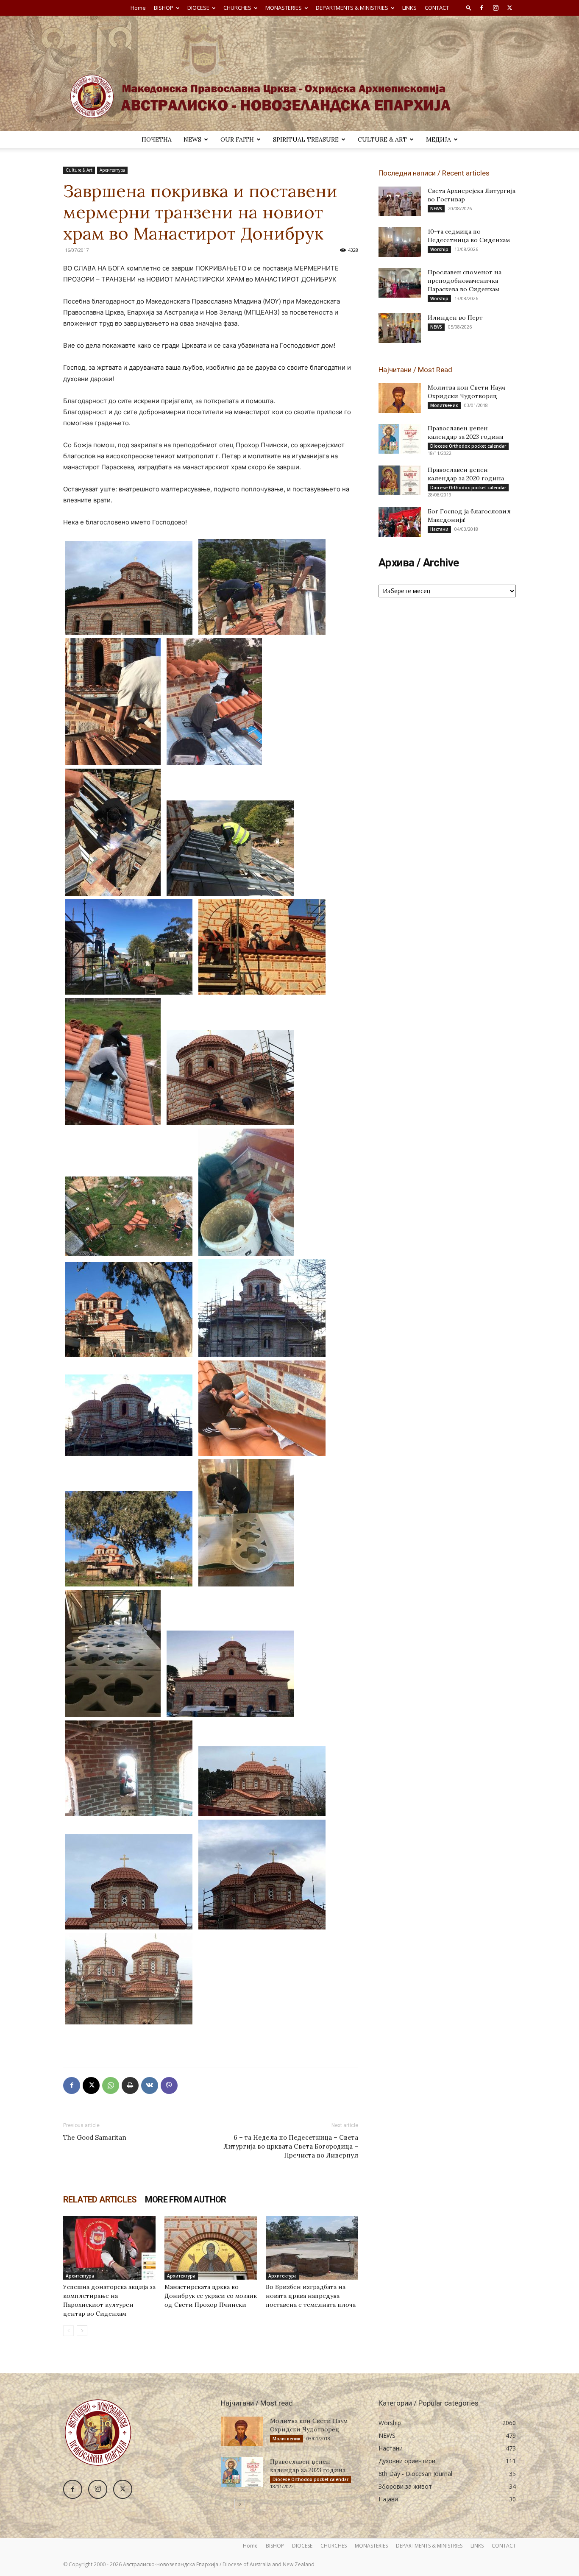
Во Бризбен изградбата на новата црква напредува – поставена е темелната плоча (311, 2296)
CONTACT (437, 8)
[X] (509, 8)
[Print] (130, 2085)
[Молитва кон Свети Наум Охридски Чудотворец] (400, 398)
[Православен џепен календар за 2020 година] (400, 480)
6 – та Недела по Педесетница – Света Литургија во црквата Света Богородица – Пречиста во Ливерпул (291, 2146)
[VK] (150, 2085)
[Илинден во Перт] (400, 328)
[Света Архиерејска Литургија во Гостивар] (400, 201)
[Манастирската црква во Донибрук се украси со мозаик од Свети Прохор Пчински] (211, 2248)
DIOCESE (198, 8)
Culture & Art (382, 139)
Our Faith (237, 139)
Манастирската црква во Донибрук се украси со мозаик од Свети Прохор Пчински (211, 2296)
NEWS (192, 139)
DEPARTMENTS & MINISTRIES (352, 8)
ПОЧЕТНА (157, 139)
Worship (439, 249)
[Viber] (169, 2085)
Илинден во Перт (455, 318)
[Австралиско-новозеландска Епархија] (289, 73)
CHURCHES (237, 8)
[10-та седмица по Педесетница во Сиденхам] (400, 242)
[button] (469, 7)
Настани (439, 529)
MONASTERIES (284, 8)
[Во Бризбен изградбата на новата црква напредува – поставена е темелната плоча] (312, 2248)
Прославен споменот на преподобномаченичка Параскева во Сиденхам (465, 281)
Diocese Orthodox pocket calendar (468, 446)
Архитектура (112, 170)
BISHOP (164, 8)
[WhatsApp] (111, 2085)
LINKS (409, 8)
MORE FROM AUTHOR (185, 2200)
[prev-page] (68, 2331)
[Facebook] (482, 8)
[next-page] (82, 2331)
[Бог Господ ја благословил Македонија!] (400, 522)
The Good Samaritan (95, 2137)
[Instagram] (495, 8)
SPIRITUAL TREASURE (306, 139)
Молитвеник (444, 405)
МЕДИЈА (438, 139)
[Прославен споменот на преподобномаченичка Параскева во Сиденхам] (400, 283)
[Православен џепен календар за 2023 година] (400, 439)
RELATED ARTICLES (100, 2200)
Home (138, 8)
